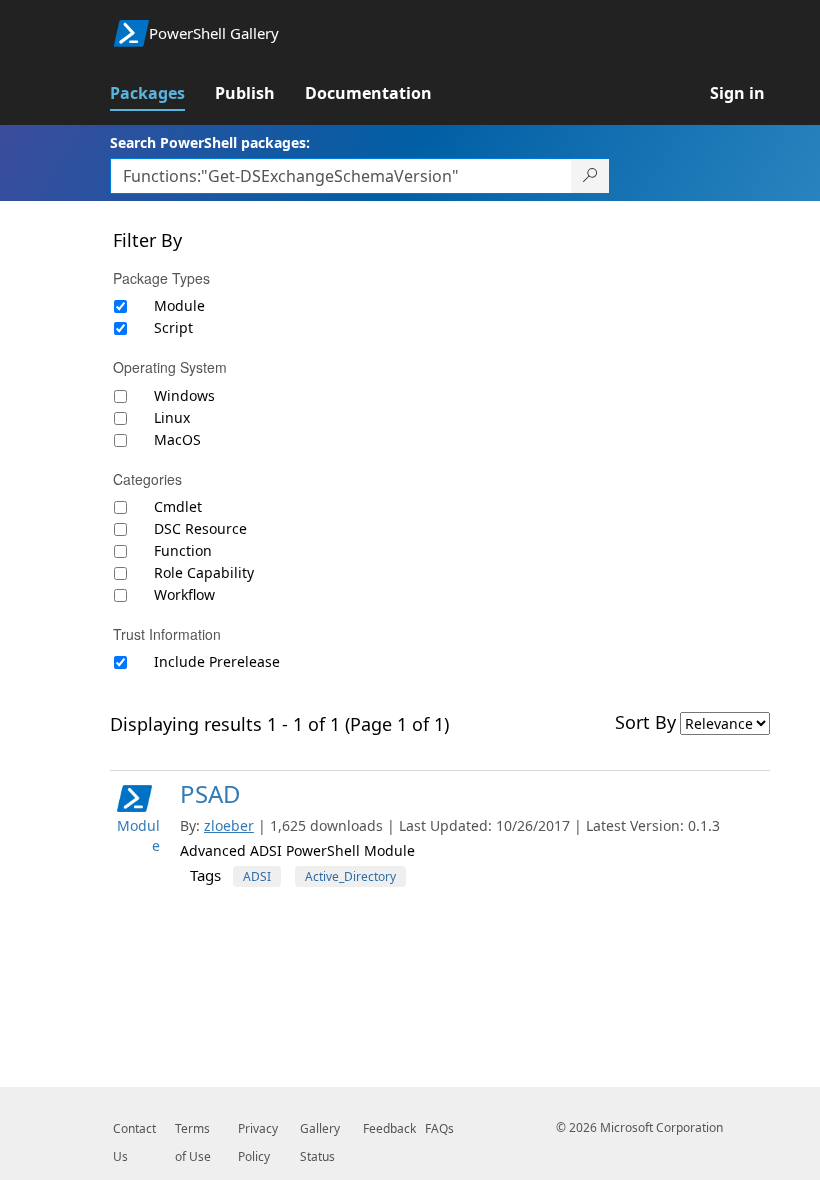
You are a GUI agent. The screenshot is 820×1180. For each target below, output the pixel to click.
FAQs (439, 1128)
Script (173, 327)
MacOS (177, 439)
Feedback (389, 1128)
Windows (184, 395)
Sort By (645, 722)
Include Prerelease (217, 661)
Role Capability (204, 572)
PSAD (210, 793)
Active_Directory (350, 876)
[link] (162, 93)
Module (179, 305)
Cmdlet (178, 506)
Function (183, 550)
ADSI (257, 876)
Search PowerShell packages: (210, 142)
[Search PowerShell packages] (590, 176)
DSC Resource (200, 528)
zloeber (229, 825)
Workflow (184, 594)
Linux (172, 417)
